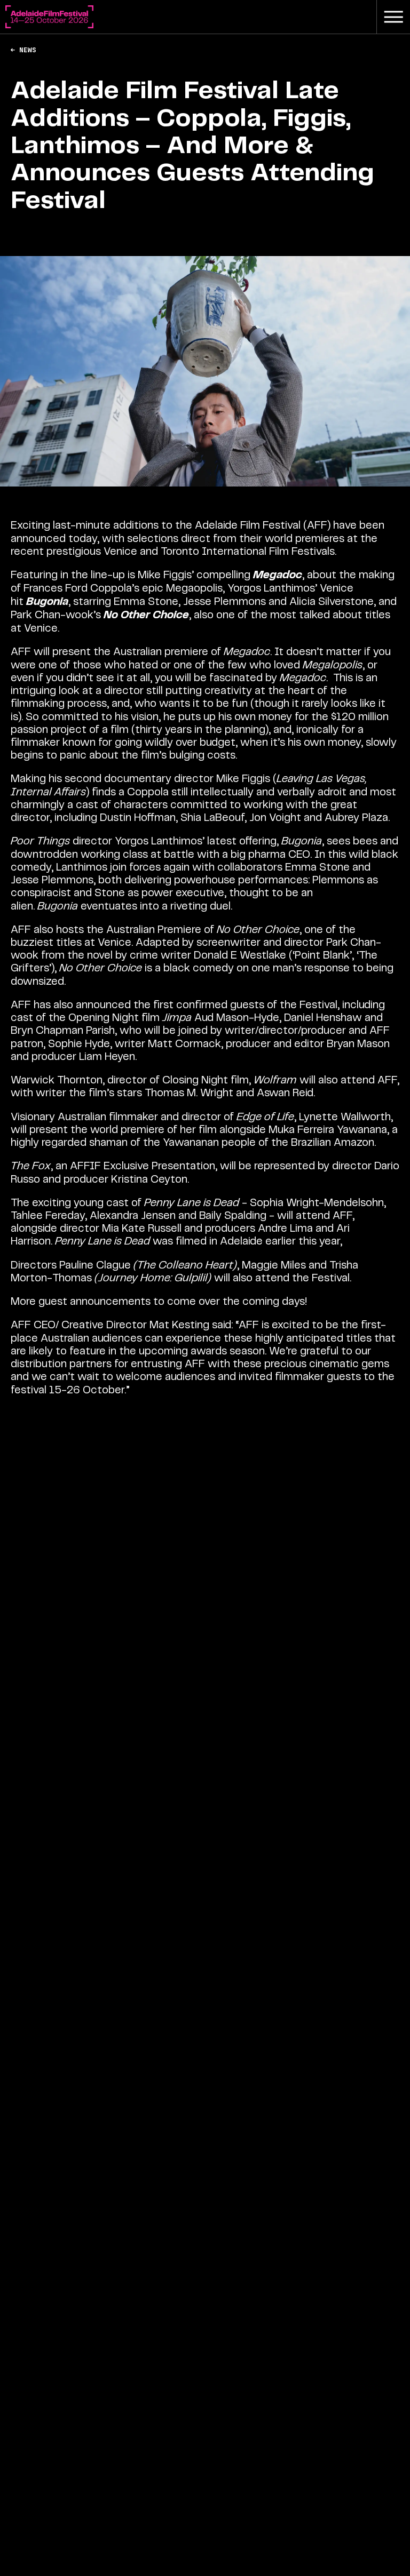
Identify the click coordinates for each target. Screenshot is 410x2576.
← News (23, 50)
